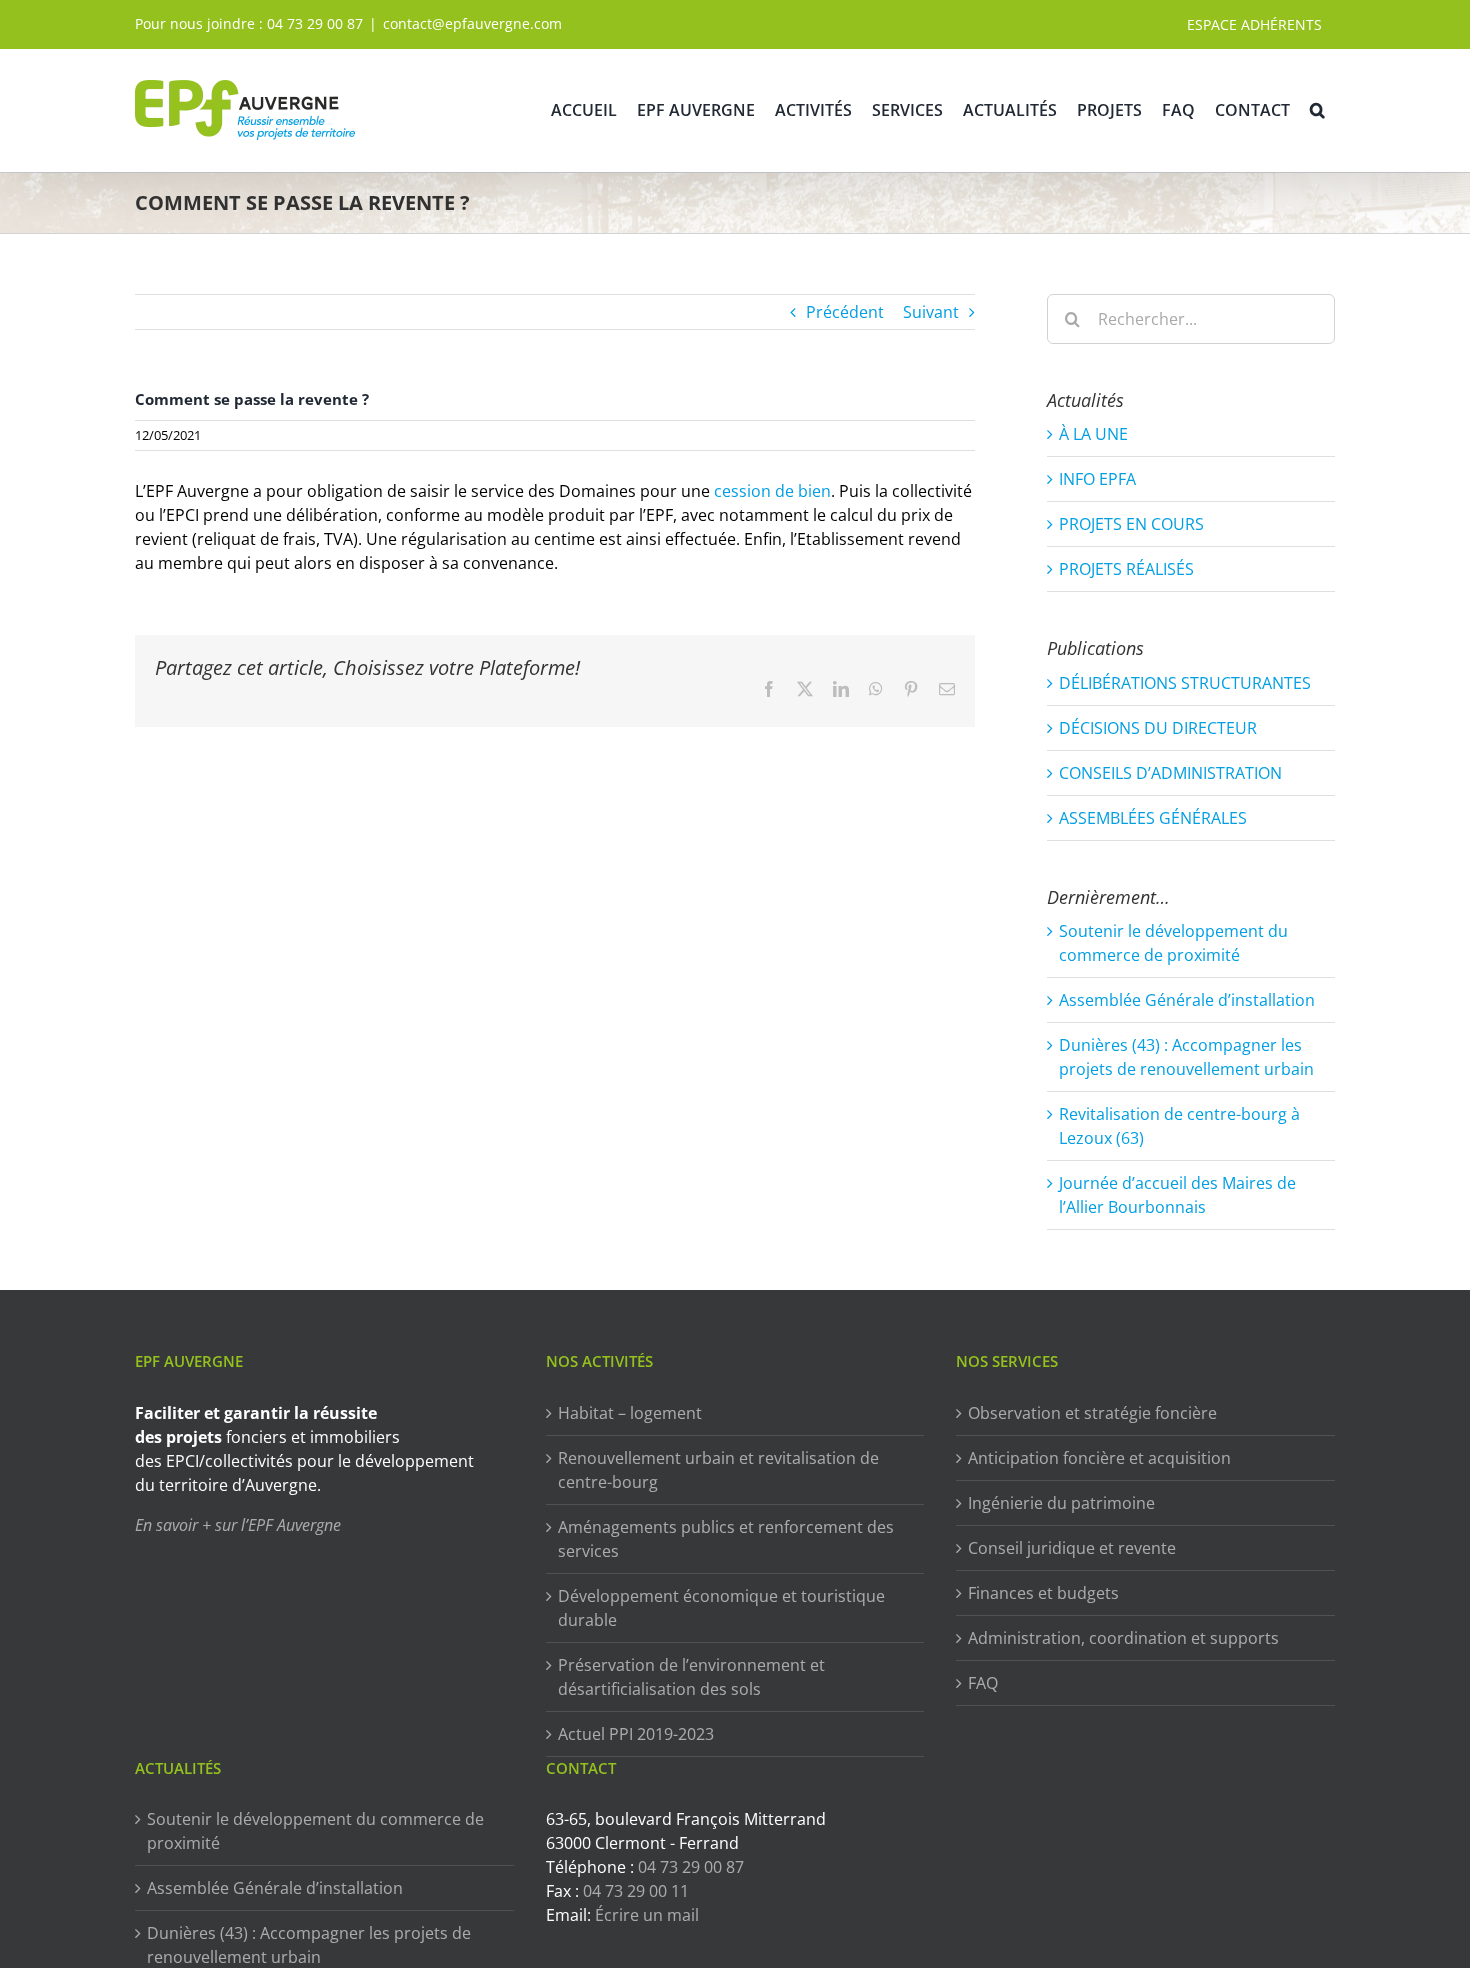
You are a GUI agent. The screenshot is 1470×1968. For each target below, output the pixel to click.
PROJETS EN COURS (1131, 524)
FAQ (983, 1683)
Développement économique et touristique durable (721, 1608)
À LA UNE (1093, 434)
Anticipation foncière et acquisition (1099, 1458)
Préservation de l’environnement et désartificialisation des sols (691, 1677)
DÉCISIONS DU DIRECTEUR (1158, 728)
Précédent (845, 312)
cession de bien (772, 491)
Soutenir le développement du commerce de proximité (315, 1831)
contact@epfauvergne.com (472, 23)
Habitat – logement (630, 1413)
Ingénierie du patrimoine (1061, 1503)
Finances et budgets (1043, 1593)
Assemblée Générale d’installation (1187, 1000)
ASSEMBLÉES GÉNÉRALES (1153, 818)
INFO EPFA (1097, 479)
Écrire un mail (647, 1915)
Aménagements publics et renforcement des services (726, 1539)
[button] (1317, 110)
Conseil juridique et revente (1072, 1548)
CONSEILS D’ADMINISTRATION (1170, 773)
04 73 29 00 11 (636, 1891)
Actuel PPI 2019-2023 (636, 1734)
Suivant (931, 312)
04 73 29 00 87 (315, 23)
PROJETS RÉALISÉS (1126, 569)
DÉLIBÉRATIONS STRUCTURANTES (1185, 683)
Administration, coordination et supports (1123, 1638)
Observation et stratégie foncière (1092, 1413)
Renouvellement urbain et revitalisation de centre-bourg (718, 1470)
